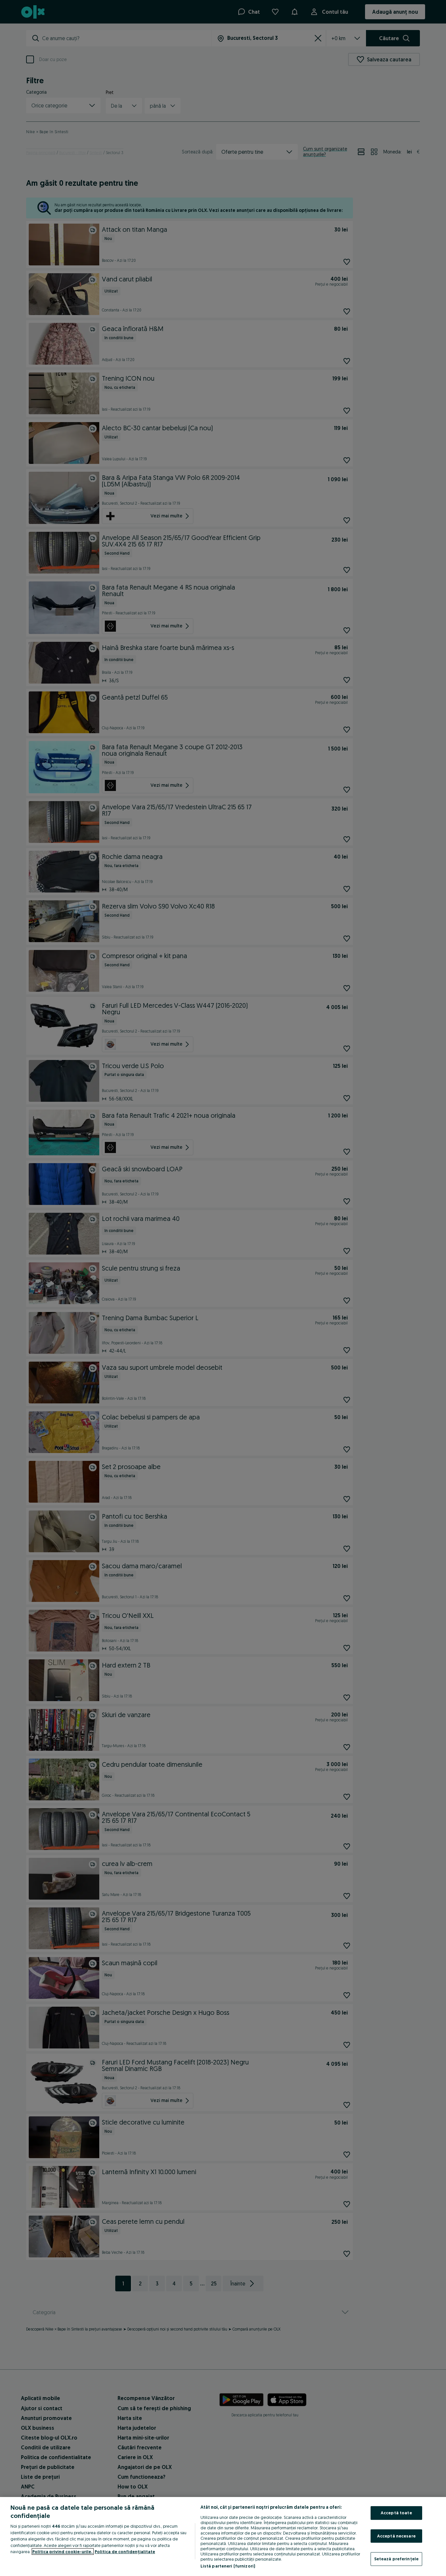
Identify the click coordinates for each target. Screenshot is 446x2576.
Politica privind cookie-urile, (63, 2552)
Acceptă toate (396, 2513)
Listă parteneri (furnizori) (228, 2566)
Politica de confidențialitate (125, 2552)
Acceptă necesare (396, 2536)
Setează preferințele (397, 2559)
